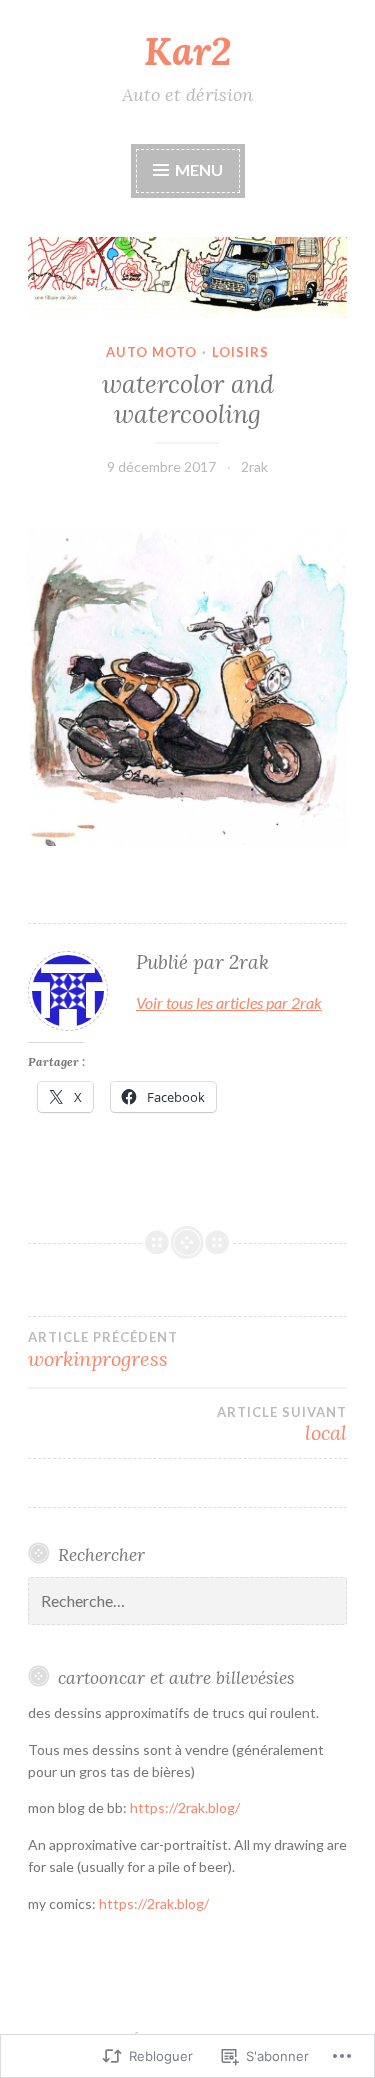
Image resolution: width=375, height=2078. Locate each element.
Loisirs (240, 352)
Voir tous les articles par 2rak (229, 1002)
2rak (254, 466)
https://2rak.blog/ (185, 1807)
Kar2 (187, 51)
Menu (197, 169)
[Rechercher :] (187, 1601)
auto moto (151, 352)
